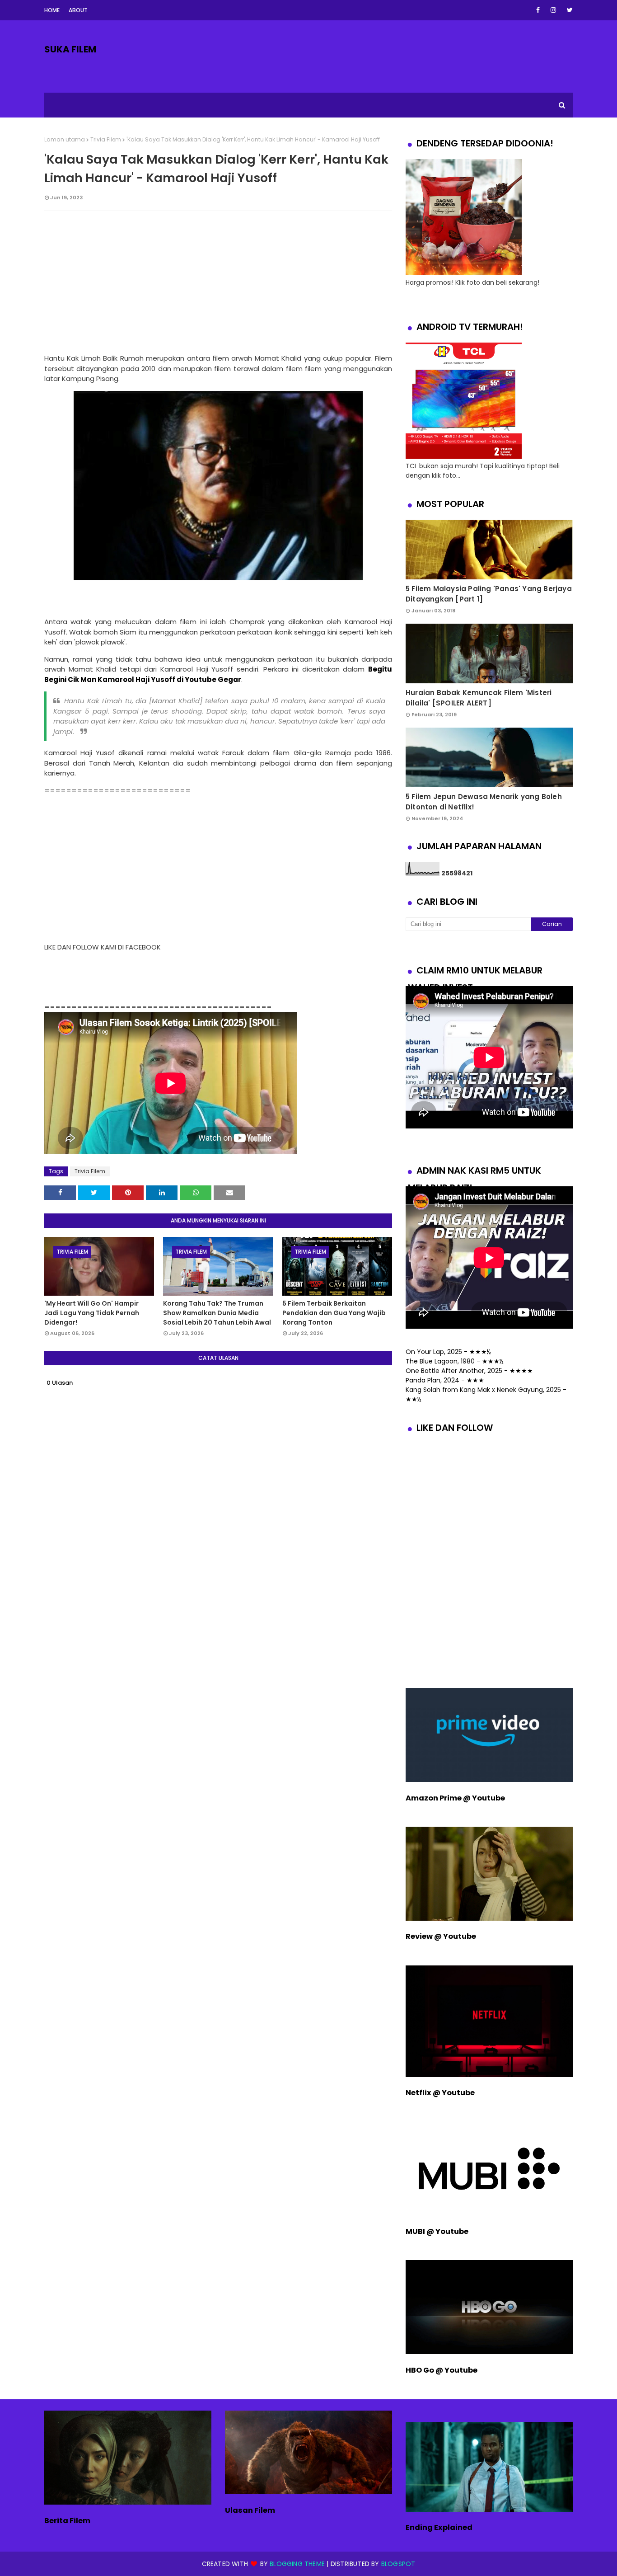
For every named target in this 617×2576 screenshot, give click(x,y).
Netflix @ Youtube (440, 2093)
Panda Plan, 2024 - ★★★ (445, 1380)
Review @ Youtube (441, 1936)
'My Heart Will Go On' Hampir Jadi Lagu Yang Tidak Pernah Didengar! (92, 1313)
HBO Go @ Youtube (442, 2370)
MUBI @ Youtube (437, 2231)
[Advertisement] (218, 283)
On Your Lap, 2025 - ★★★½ (448, 1352)
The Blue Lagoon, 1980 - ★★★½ (455, 1361)
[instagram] (553, 10)
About (78, 10)
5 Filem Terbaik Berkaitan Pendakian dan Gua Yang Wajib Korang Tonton (334, 1313)
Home (52, 10)
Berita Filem (67, 2521)
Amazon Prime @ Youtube (455, 1798)
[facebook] (538, 10)
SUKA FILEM (70, 49)
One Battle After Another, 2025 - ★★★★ (469, 1371)
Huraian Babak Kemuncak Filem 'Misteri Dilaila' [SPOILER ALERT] (479, 698)
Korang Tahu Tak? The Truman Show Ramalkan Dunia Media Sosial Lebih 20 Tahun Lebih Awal (217, 1313)
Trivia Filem (106, 139)
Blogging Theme (297, 2564)
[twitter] (568, 10)
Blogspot (398, 2564)
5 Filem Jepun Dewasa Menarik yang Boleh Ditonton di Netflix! (484, 802)
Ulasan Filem (250, 2510)
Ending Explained (439, 2527)
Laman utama (65, 139)
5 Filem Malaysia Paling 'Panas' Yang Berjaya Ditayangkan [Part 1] (489, 594)
